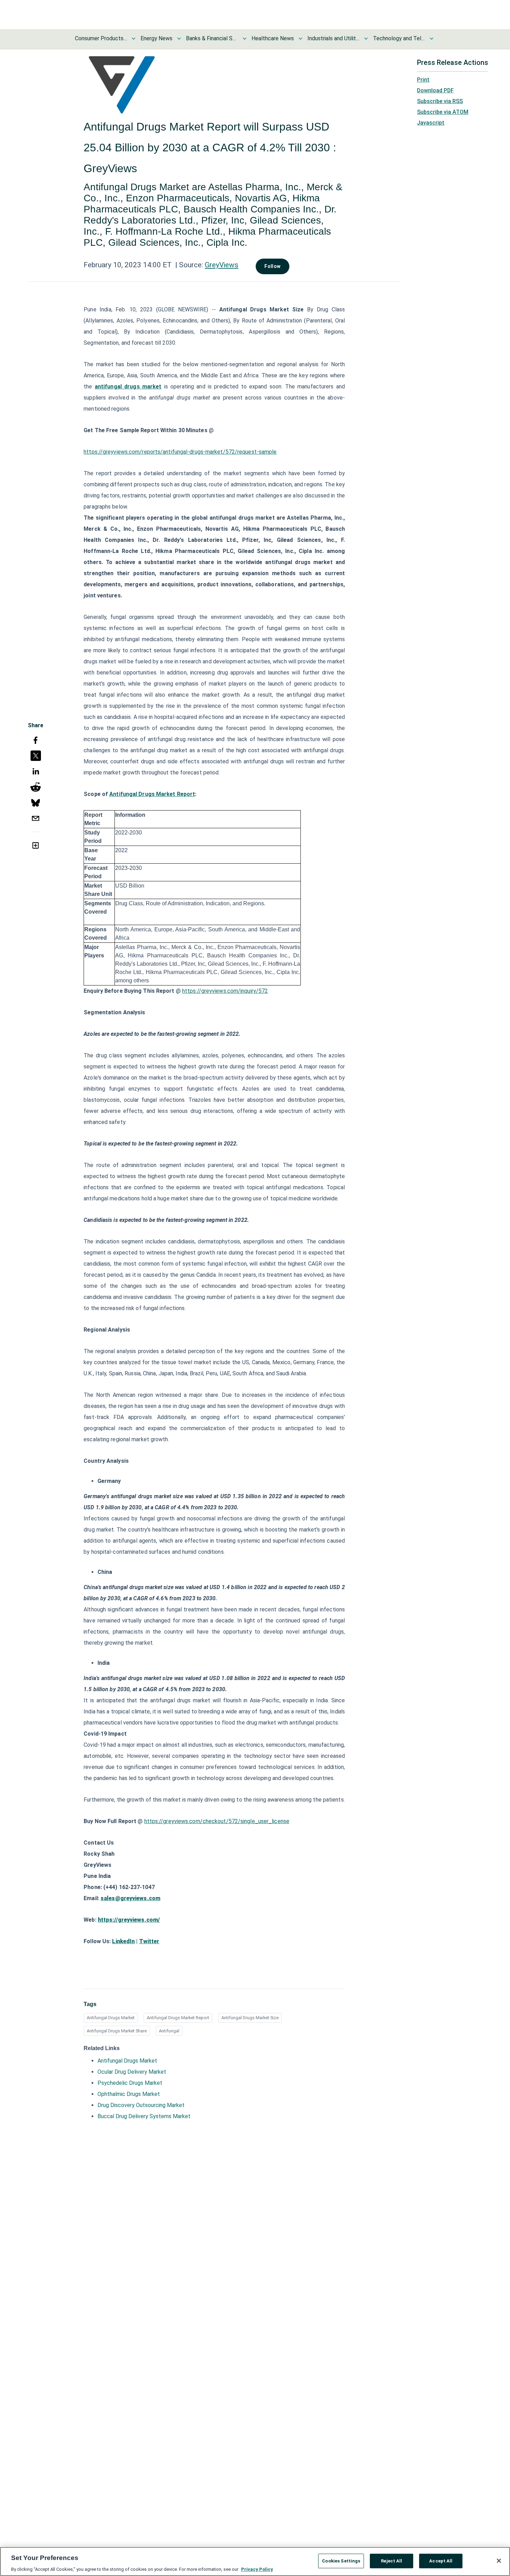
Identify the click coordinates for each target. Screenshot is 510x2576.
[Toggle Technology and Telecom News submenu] (432, 39)
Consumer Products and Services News (101, 38)
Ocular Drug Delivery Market (132, 2072)
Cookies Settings (341, 2561)
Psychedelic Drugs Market (130, 2083)
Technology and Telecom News (399, 38)
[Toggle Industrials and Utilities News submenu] (366, 39)
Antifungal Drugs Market (111, 2018)
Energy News (156, 38)
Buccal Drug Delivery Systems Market (144, 2116)
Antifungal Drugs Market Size (250, 2018)
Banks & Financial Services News (212, 38)
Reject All (392, 2561)
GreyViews (222, 265)
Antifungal (169, 2031)
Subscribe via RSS (440, 101)
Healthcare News (273, 38)
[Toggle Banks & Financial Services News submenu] (245, 39)
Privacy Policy (257, 2569)
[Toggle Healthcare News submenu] (300, 39)
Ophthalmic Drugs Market (129, 2094)
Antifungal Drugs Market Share (117, 2031)
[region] (255, 2561)
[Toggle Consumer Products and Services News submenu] (134, 39)
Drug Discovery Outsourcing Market (141, 2105)
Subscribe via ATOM (443, 112)
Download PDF (435, 90)
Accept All (441, 2561)
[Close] (499, 2561)
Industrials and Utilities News (333, 38)
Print (423, 80)
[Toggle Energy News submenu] (179, 39)
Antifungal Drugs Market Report (178, 2018)
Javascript (431, 123)
